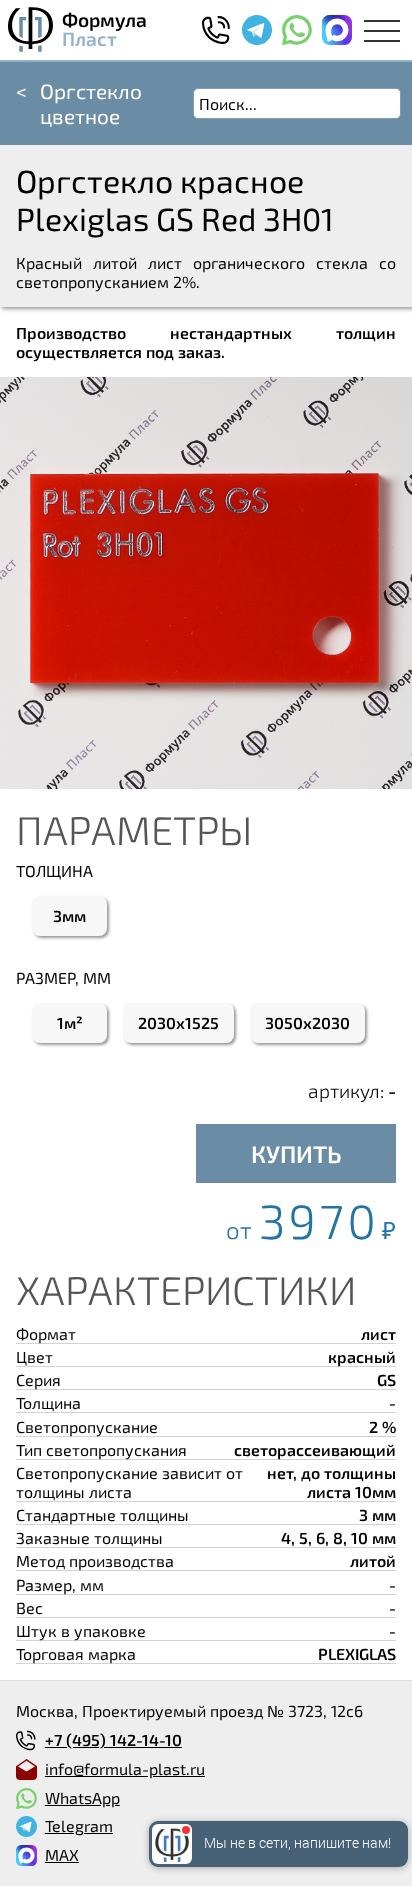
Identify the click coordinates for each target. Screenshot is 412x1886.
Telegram (79, 1825)
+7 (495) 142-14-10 (113, 1739)
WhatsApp (82, 1797)
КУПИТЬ (296, 1153)
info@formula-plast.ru (125, 1768)
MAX (62, 1854)
